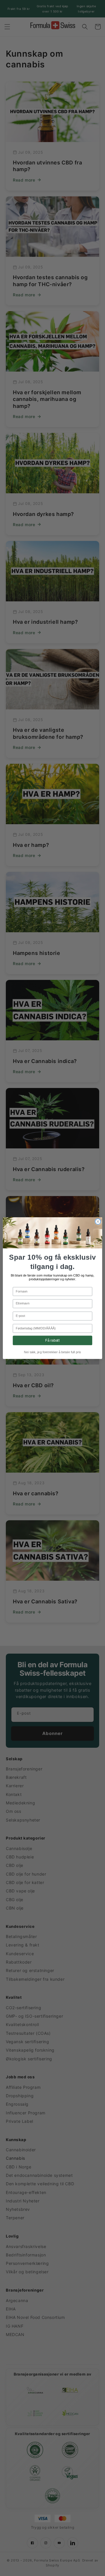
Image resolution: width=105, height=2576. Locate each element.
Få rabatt (52, 1340)
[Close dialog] (98, 1221)
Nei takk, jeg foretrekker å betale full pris (52, 1352)
